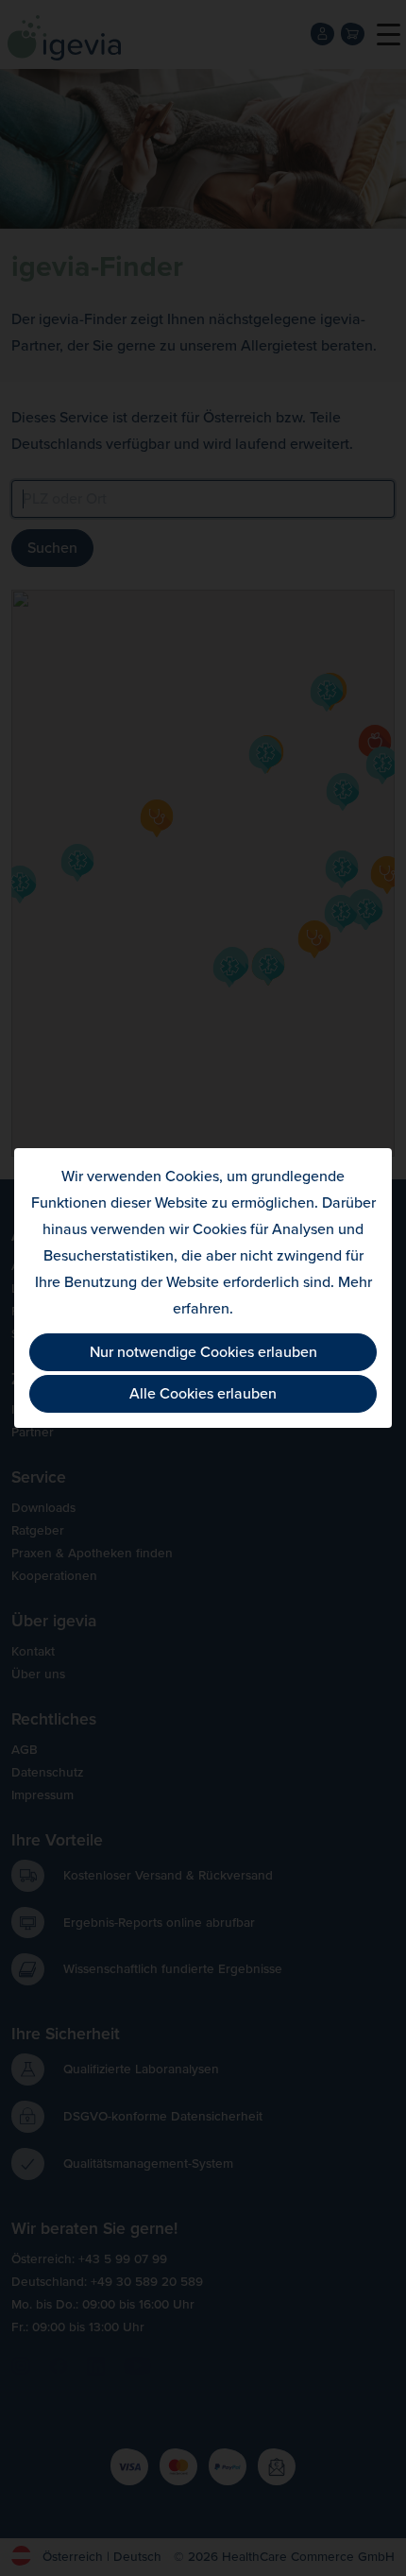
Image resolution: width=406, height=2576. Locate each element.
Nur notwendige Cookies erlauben (203, 1352)
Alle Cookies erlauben (203, 1394)
